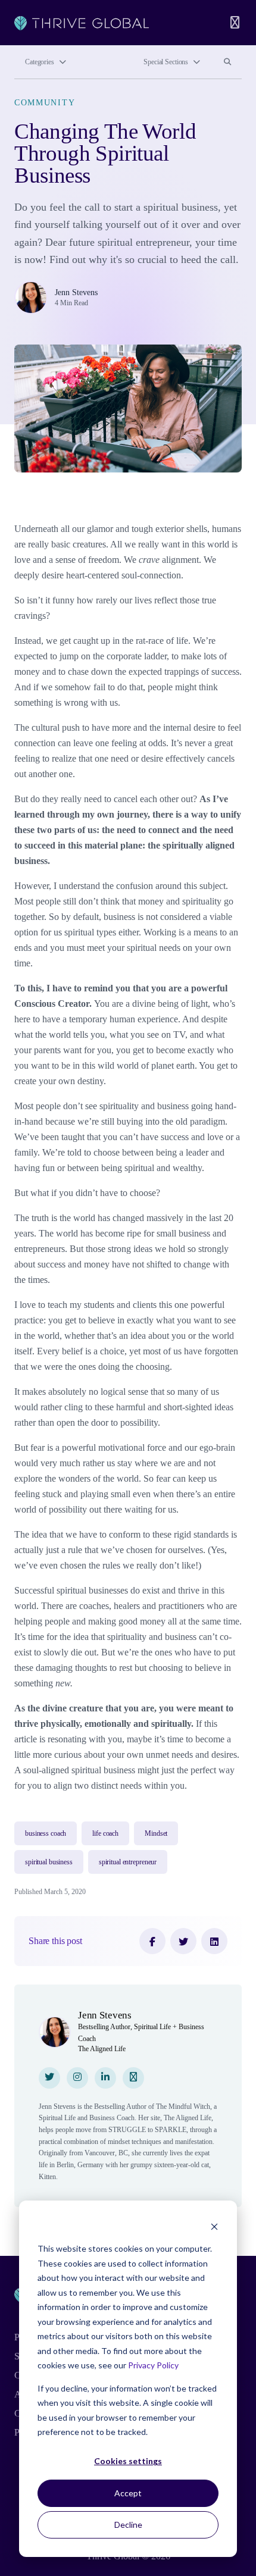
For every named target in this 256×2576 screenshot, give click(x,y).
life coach (105, 1833)
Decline (128, 2525)
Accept (128, 2493)
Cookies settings (128, 2461)
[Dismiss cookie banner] (214, 2226)
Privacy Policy (153, 2365)
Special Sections (166, 62)
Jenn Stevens (76, 292)
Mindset (156, 1833)
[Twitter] (183, 1941)
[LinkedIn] (214, 1941)
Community (45, 102)
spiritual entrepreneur (128, 1862)
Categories (40, 62)
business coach (46, 1833)
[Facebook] (152, 1941)
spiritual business (49, 1862)
